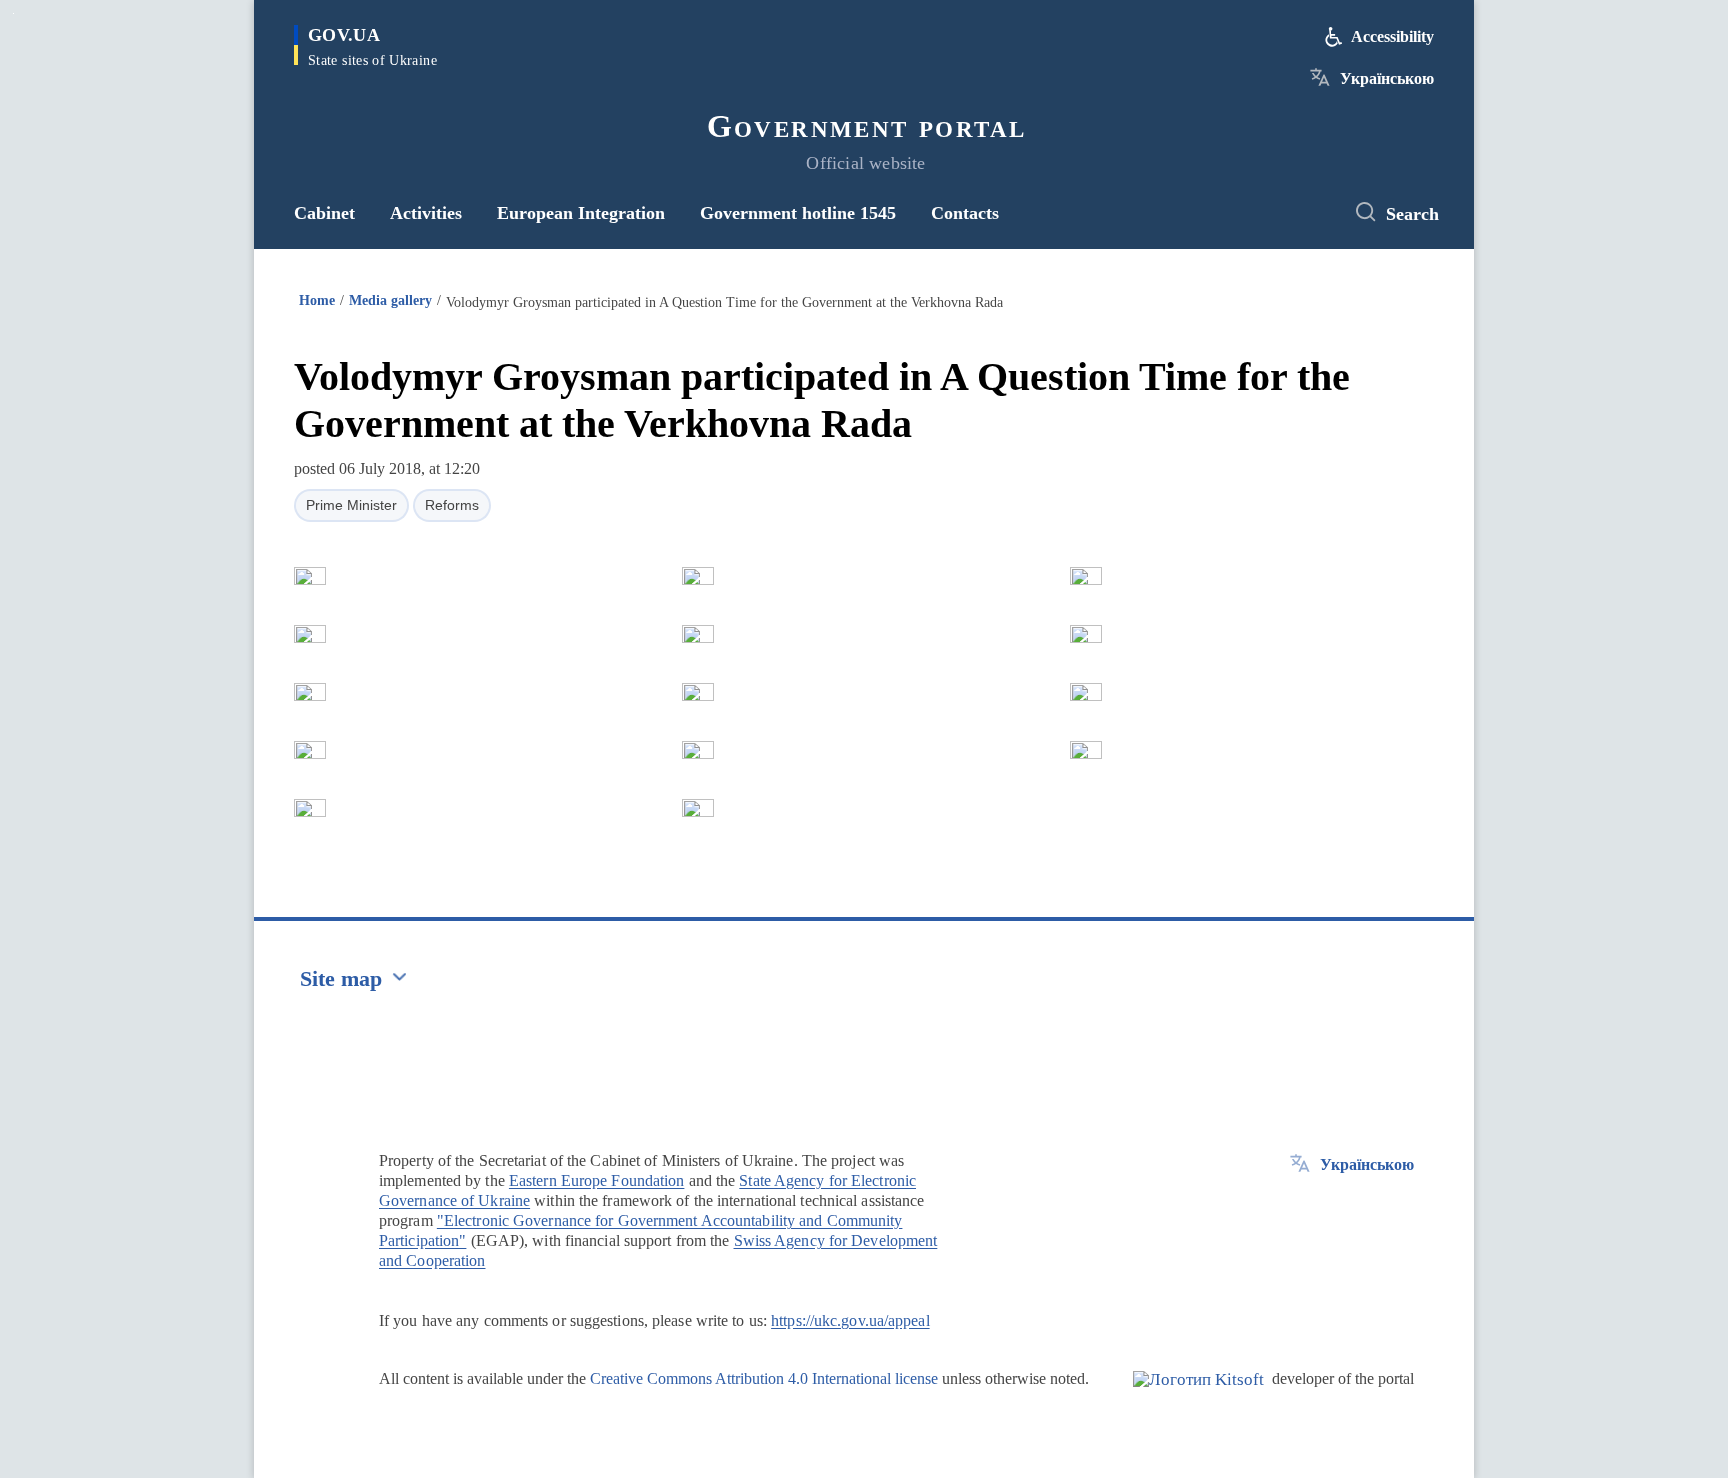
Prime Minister (351, 505)
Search (1412, 214)
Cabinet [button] (324, 213)
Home (317, 300)
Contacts (965, 213)
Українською (1387, 78)
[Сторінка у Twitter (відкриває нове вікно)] (1309, 213)
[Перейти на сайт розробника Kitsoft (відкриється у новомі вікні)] (1198, 1396)
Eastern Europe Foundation (597, 1180)
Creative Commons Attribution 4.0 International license (764, 1378)
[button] (310, 576)
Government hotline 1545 (798, 213)
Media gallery (390, 300)
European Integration (581, 213)
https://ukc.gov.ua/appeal (850, 1320)
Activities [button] (426, 213)
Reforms (452, 505)
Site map (341, 978)
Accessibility (1392, 36)
